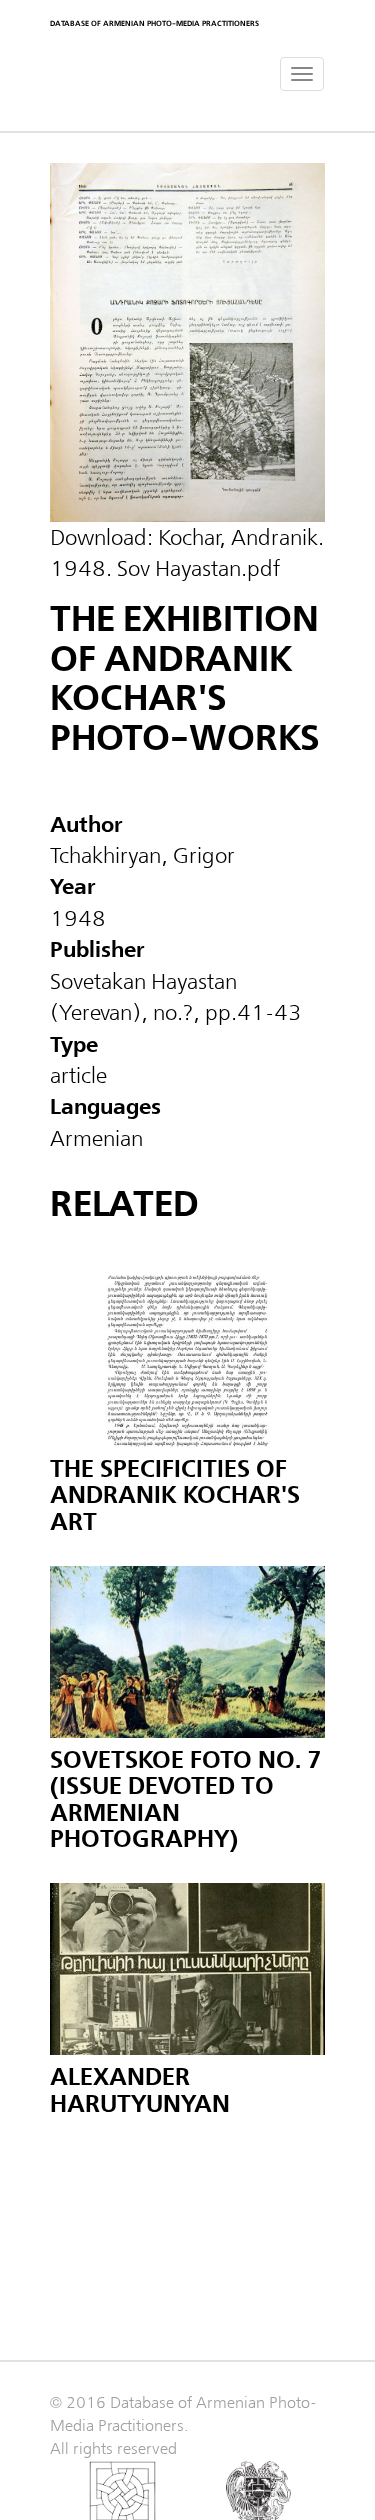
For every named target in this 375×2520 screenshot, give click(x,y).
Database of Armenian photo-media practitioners (154, 23)
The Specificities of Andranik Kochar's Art (175, 1496)
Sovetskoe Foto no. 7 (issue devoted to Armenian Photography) (186, 1800)
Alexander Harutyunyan (140, 2090)
